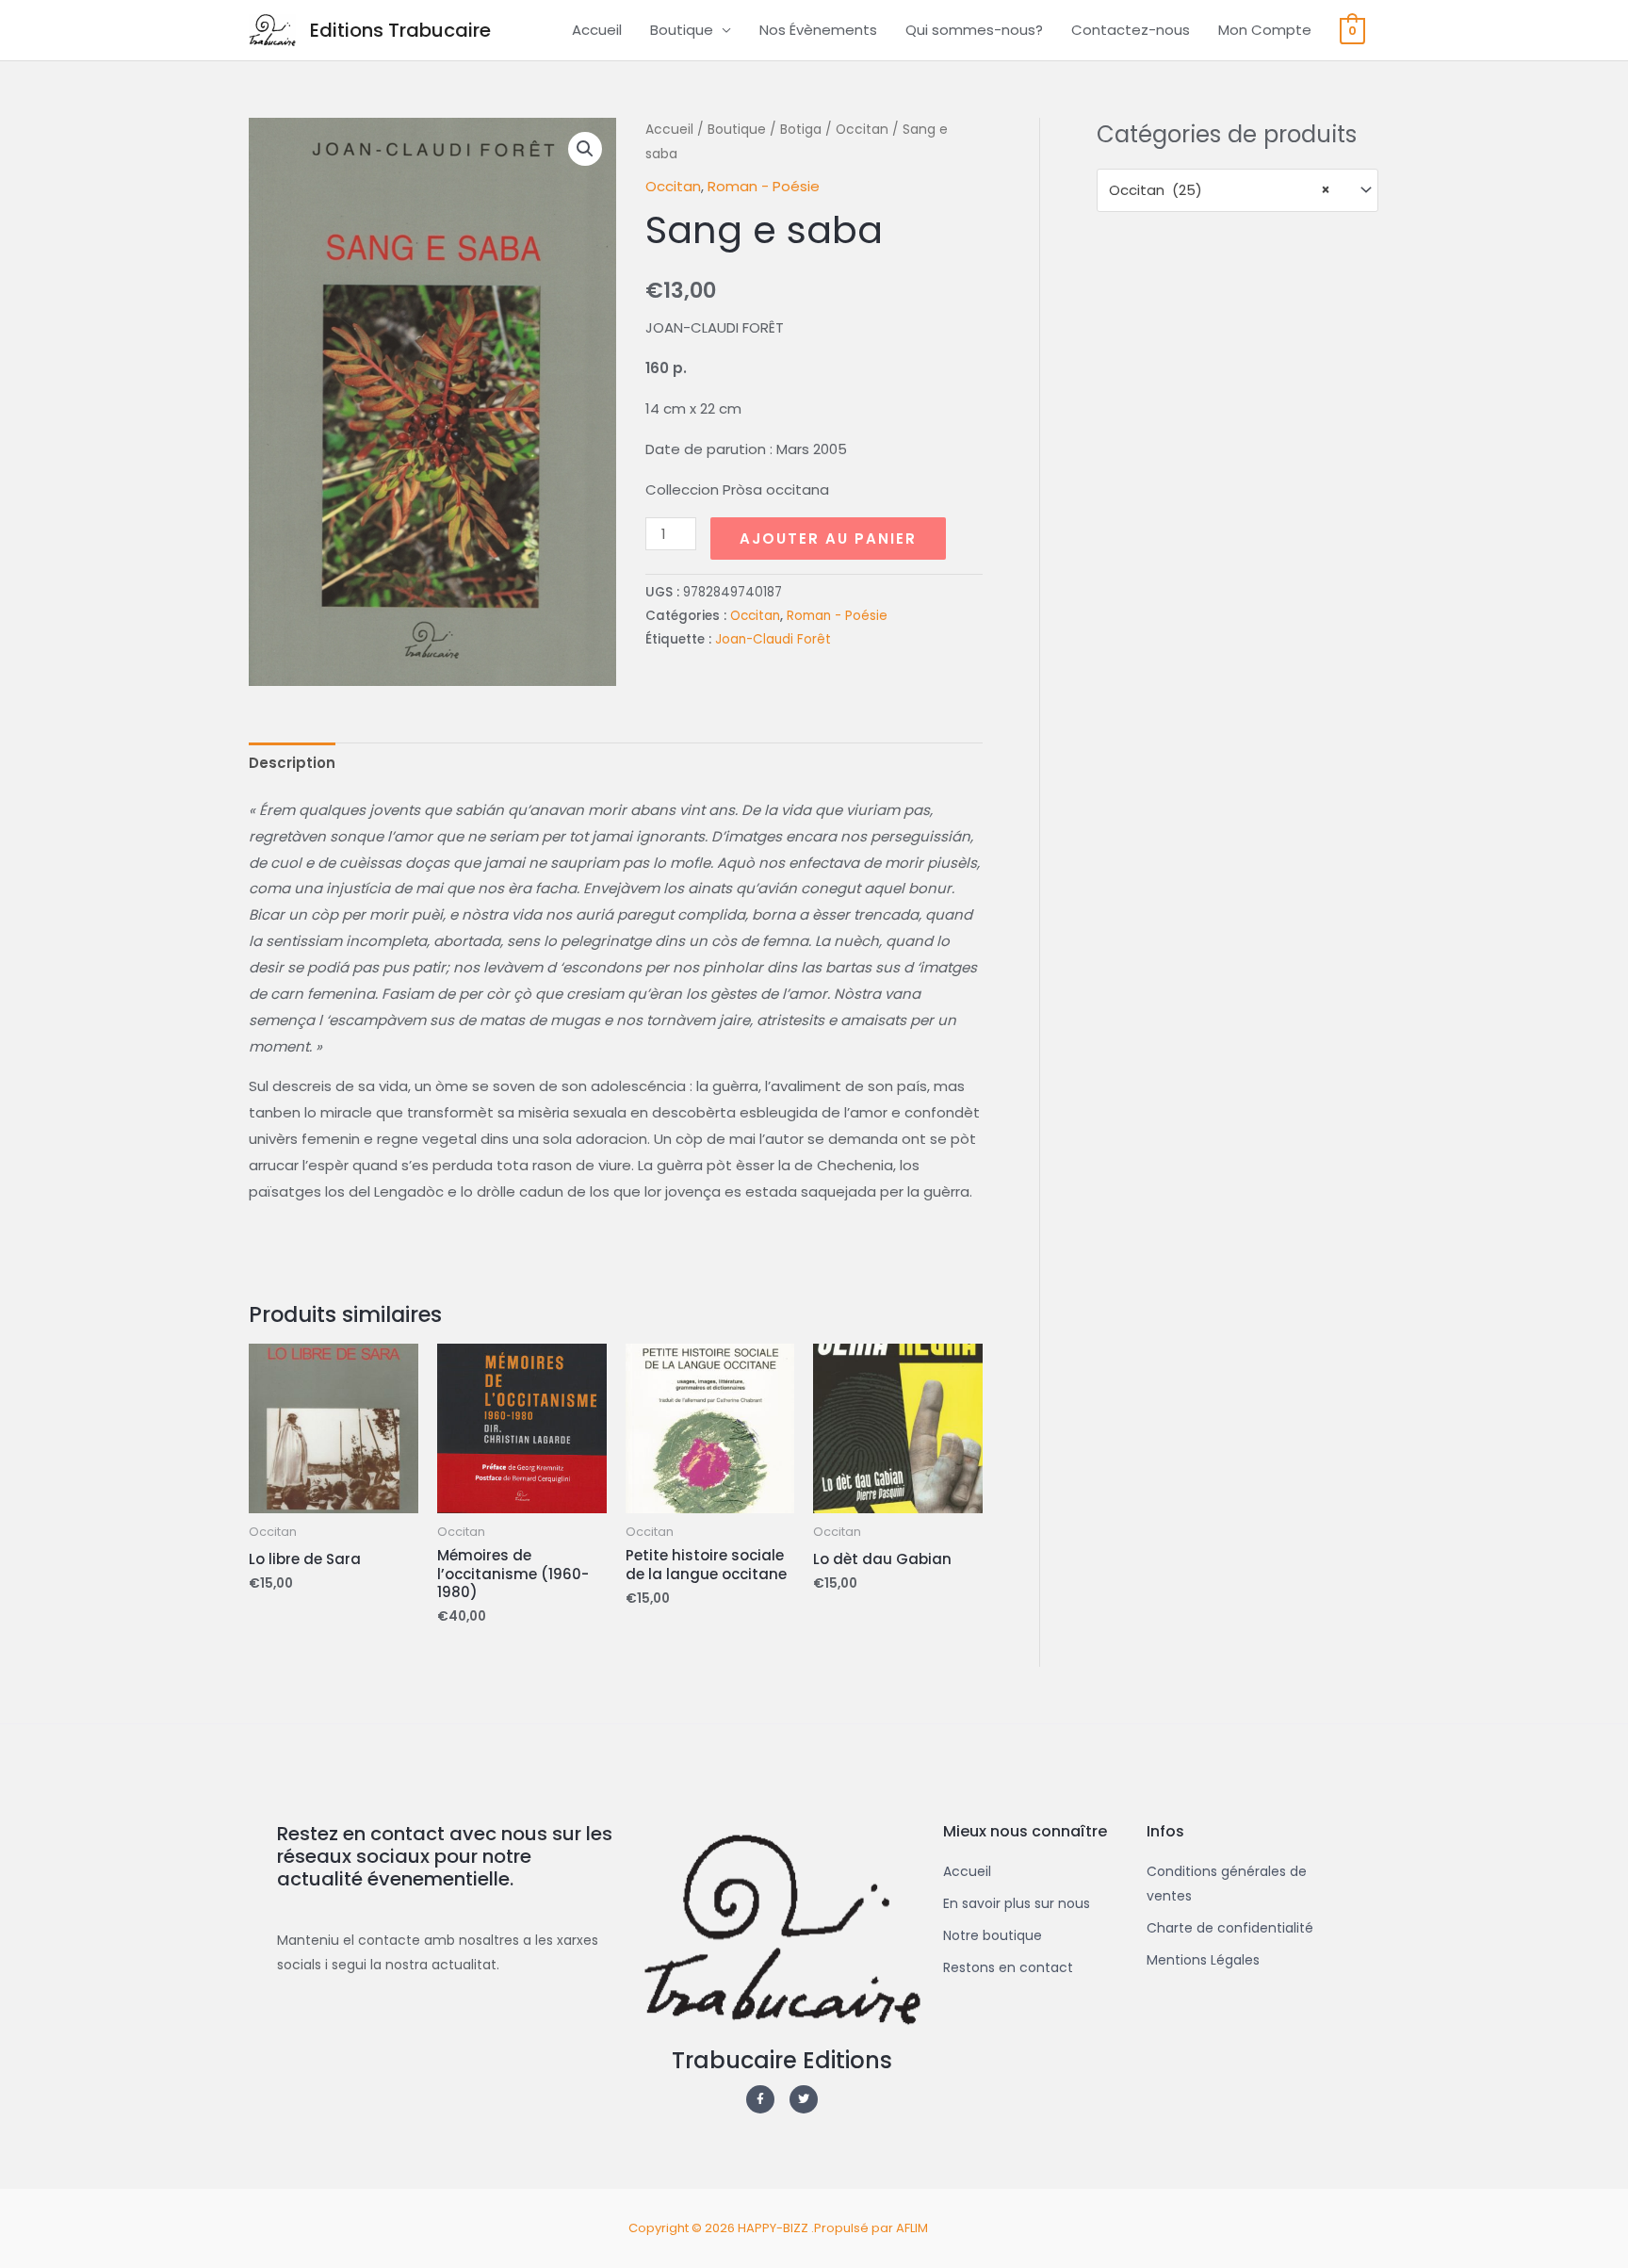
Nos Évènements (818, 30)
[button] (585, 149)
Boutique (682, 30)
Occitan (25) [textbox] (1220, 190)
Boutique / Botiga (765, 130)
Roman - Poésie (764, 186)
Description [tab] (292, 763)
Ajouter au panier (828, 538)
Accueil (597, 30)
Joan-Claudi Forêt (773, 639)
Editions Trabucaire (400, 30)
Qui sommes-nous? (974, 30)
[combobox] (1237, 190)
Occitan (862, 130)
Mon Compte (1265, 30)
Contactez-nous (1131, 30)
